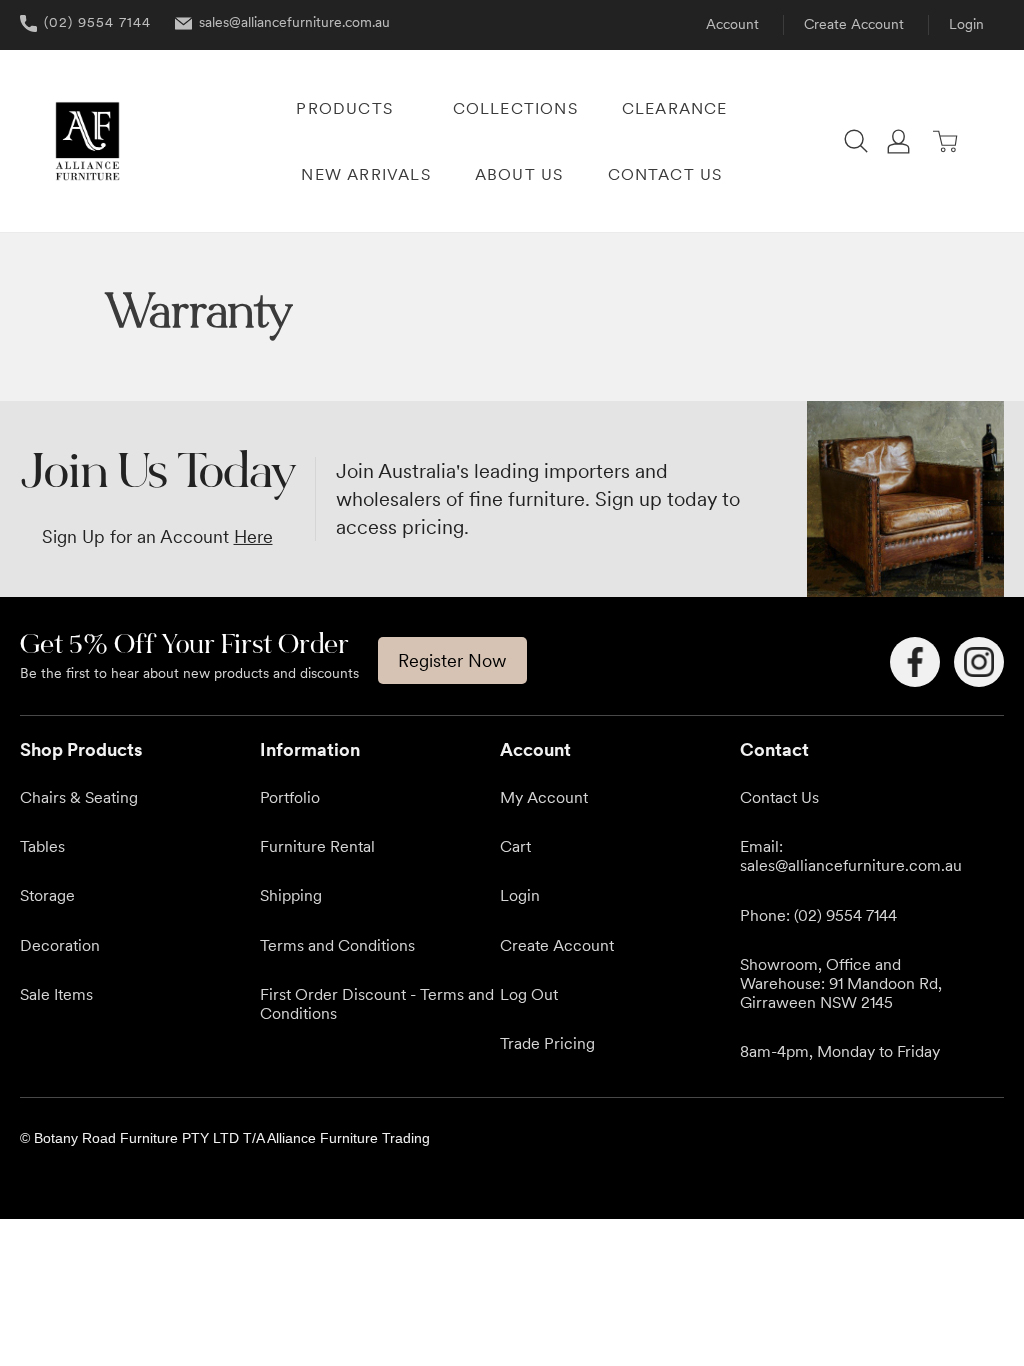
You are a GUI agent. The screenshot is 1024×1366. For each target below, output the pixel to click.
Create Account (854, 24)
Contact (774, 749)
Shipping (291, 895)
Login (966, 24)
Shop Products (81, 749)
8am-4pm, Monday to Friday (840, 1051)
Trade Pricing (547, 1043)
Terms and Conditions (337, 945)
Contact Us (779, 797)
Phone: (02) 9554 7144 (818, 915)
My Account (544, 797)
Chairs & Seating (79, 797)
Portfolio (290, 797)
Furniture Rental (317, 846)
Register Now (452, 660)
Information (310, 749)
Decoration (60, 945)
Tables (42, 846)
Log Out (529, 994)
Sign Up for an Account (157, 536)
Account (732, 24)
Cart (515, 846)
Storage (47, 895)
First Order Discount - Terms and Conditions (377, 1003)
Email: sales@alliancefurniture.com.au (851, 855)
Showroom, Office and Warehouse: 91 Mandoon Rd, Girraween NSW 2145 (841, 983)
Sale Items (56, 994)
